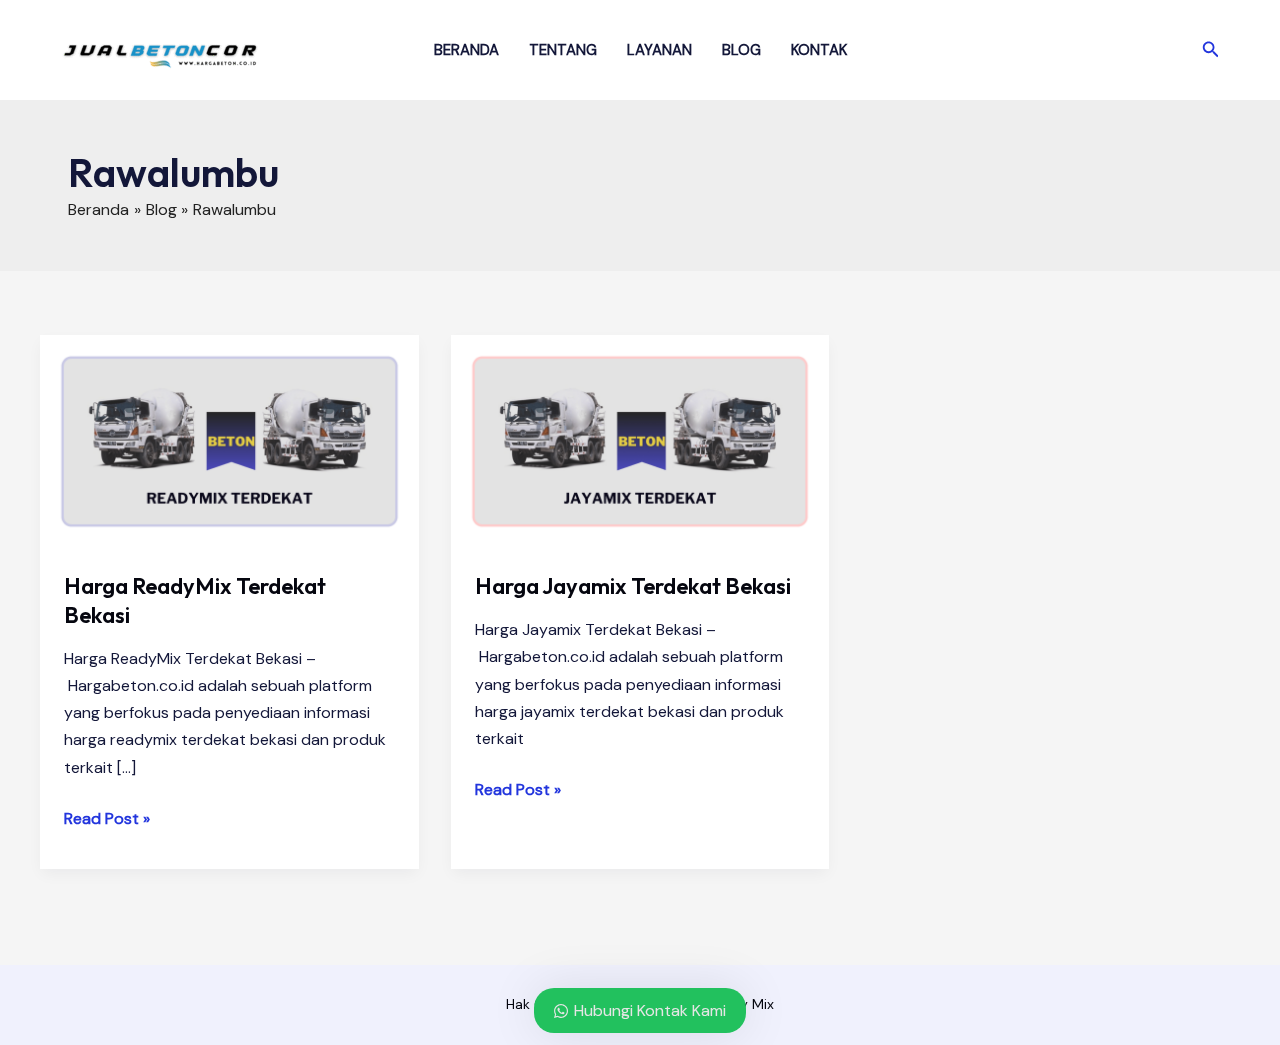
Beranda (466, 50)
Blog (741, 50)
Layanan (659, 50)
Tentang (563, 50)
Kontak (819, 50)
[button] (1211, 50)
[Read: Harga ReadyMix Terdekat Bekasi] (229, 440)
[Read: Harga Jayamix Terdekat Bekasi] (640, 440)
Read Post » (107, 819)
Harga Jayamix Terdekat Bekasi (633, 586)
